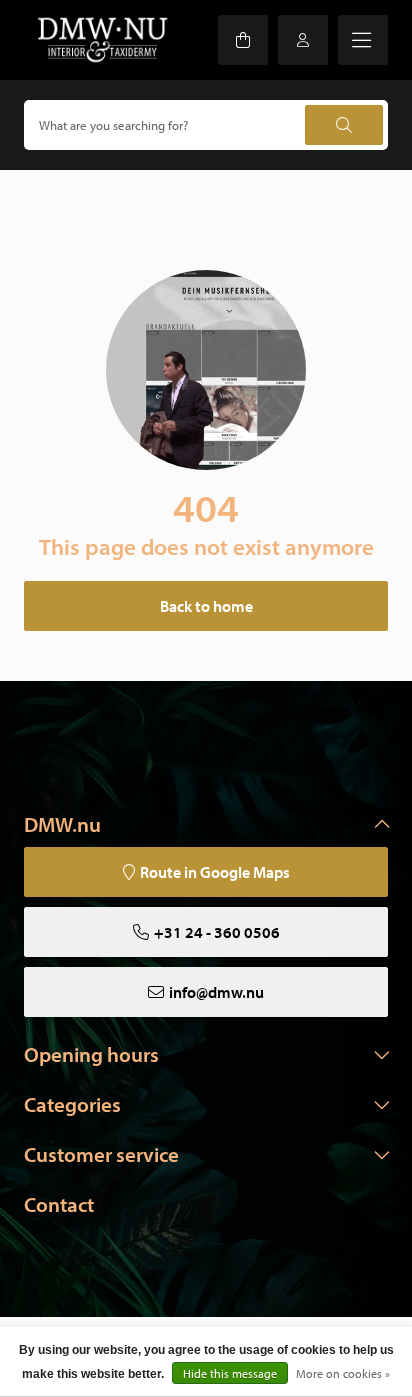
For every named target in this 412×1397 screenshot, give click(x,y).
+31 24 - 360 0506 (217, 932)
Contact (59, 1204)
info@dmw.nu (216, 992)
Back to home (206, 606)
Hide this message (230, 1373)
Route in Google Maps (215, 872)
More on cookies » (343, 1373)
